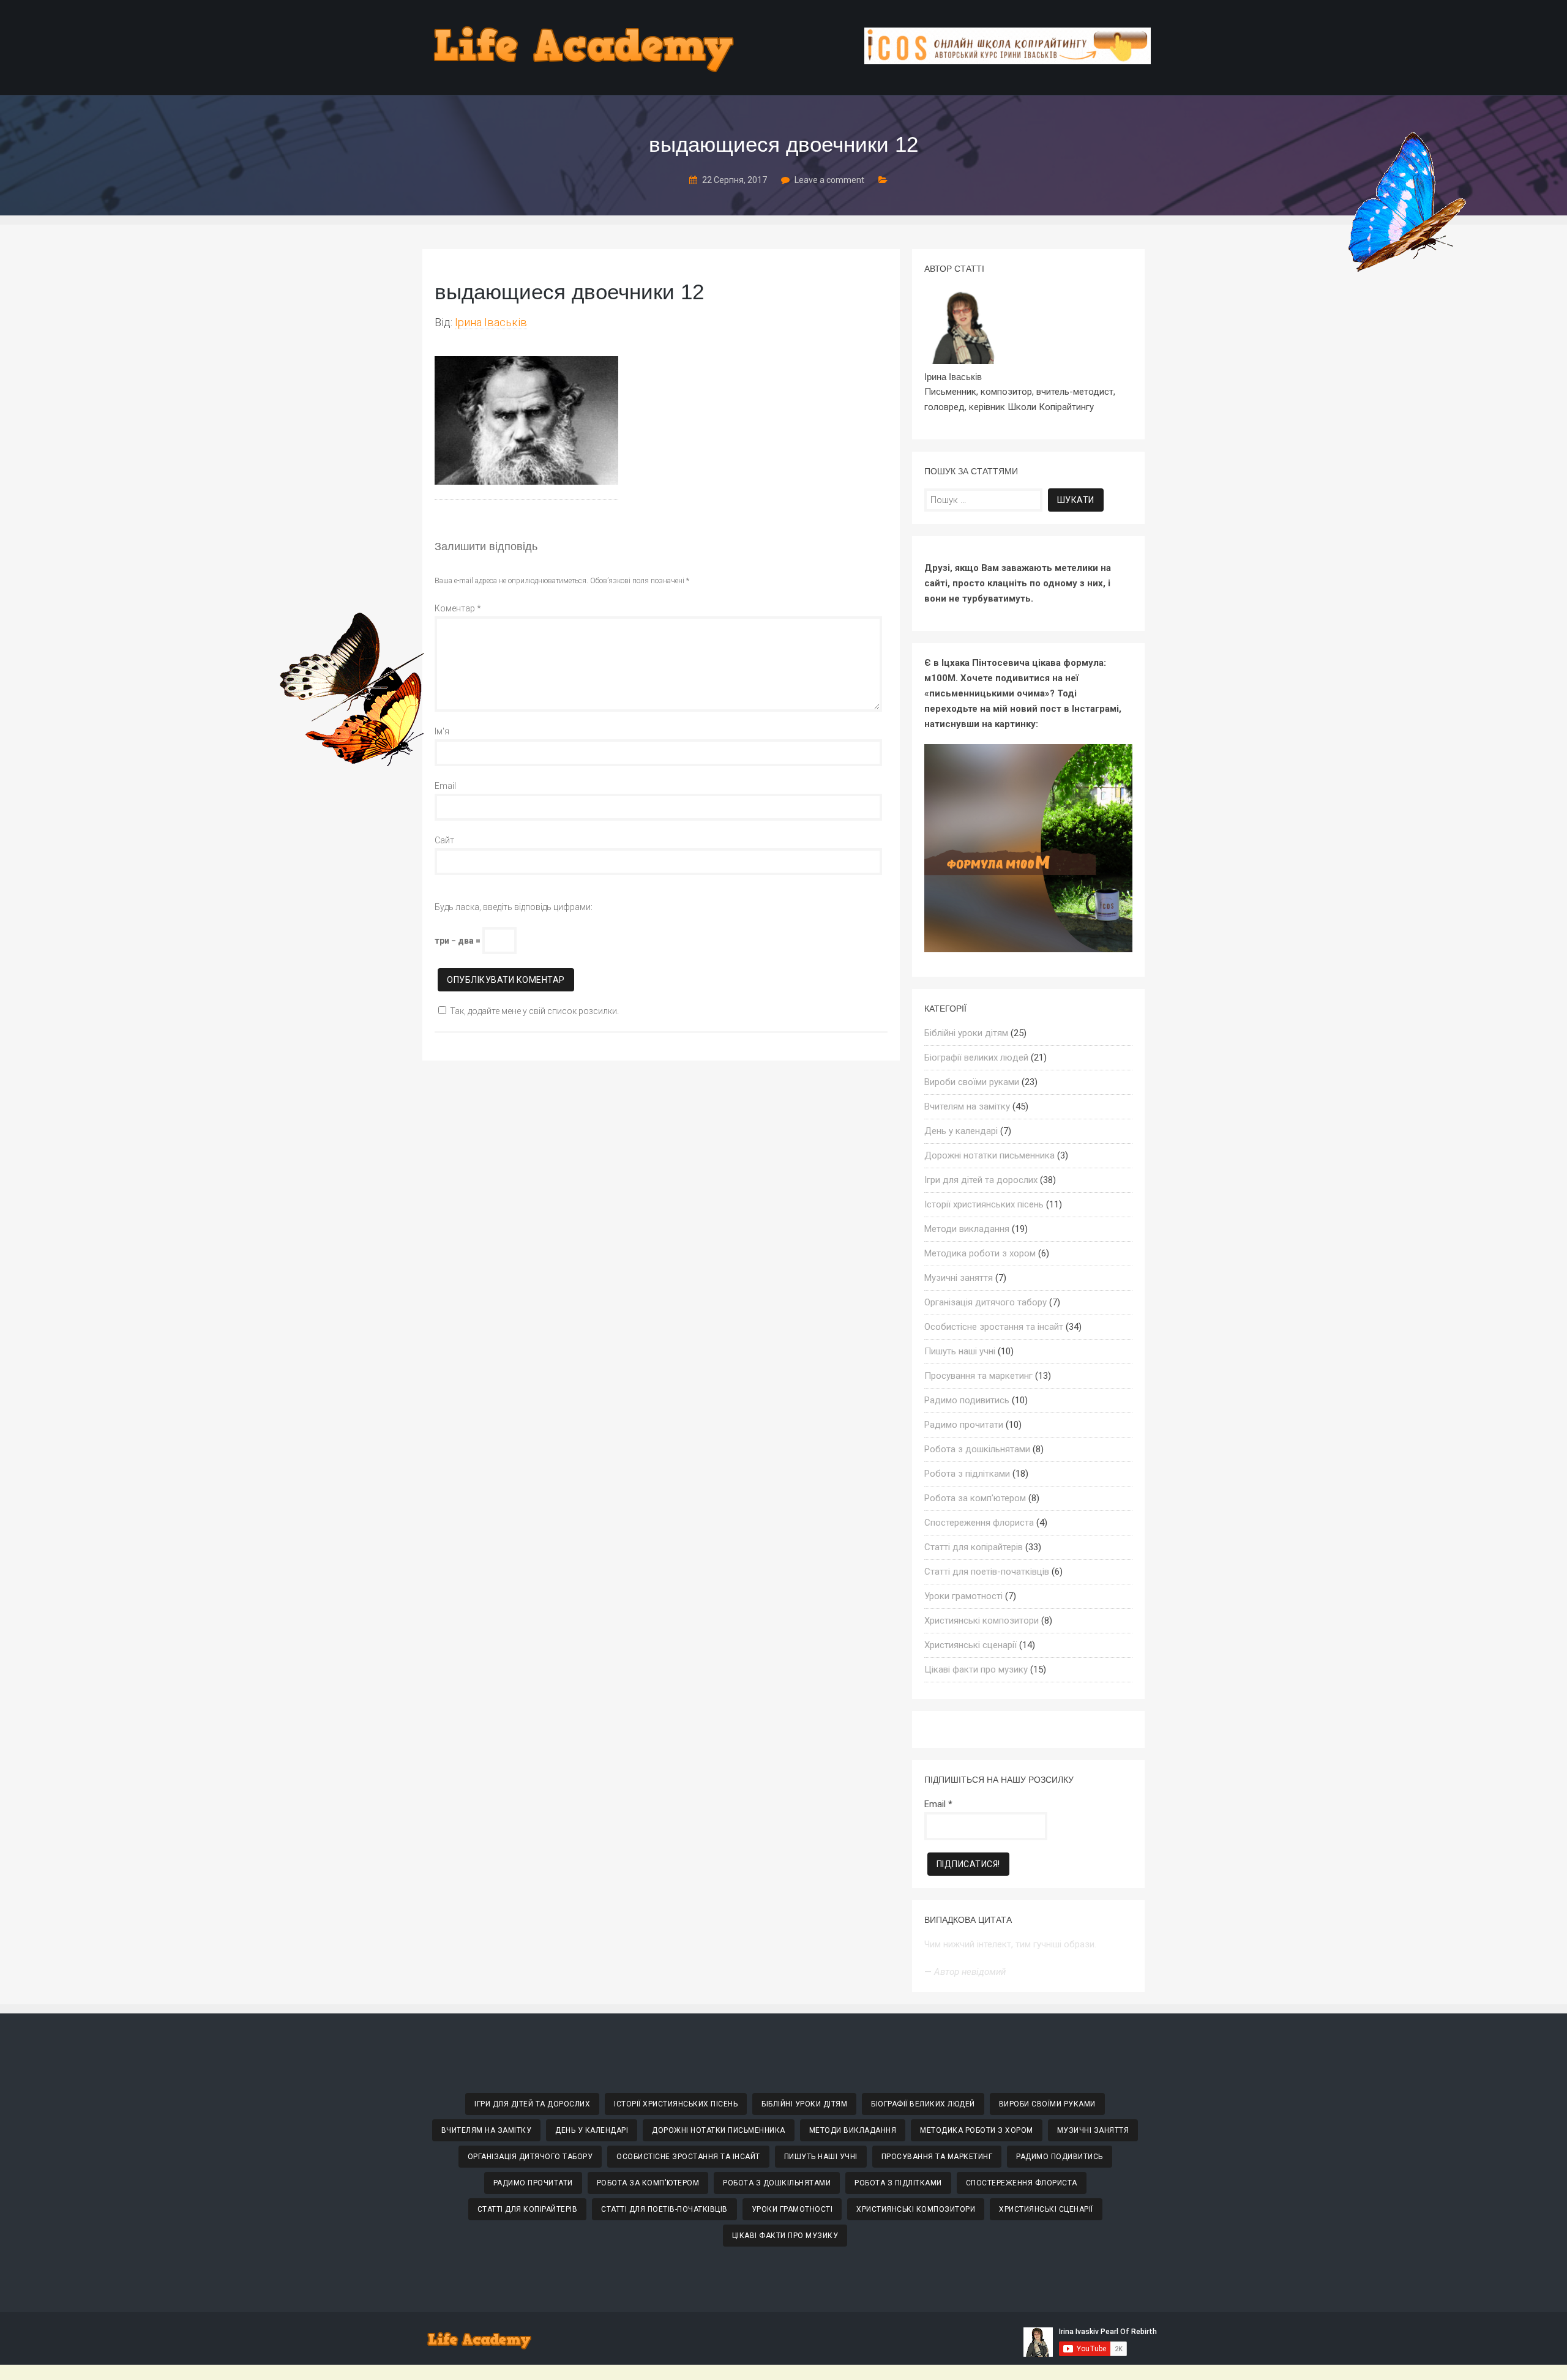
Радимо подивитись (967, 1400)
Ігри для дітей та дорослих (981, 1180)
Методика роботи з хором (980, 1253)
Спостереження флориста (979, 1523)
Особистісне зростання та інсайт (994, 1327)
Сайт (444, 840)
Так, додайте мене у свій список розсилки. (534, 1011)
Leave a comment (829, 180)
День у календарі (961, 1131)
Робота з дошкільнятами (977, 1449)
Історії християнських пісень (984, 1204)
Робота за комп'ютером (975, 1498)
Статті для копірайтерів (974, 1547)
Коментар (458, 608)
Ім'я (442, 731)
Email (445, 786)
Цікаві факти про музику (976, 1669)
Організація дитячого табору (985, 1302)
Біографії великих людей (976, 1058)
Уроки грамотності (963, 1596)
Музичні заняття (959, 1278)
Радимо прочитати (964, 1425)
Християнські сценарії (970, 1645)
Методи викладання (967, 1229)
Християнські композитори (982, 1621)
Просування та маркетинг (978, 1376)
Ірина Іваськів (491, 322)
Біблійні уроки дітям (966, 1033)
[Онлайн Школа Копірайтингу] (1008, 61)
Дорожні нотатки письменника (989, 1155)
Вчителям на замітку (967, 1106)
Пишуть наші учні (960, 1351)
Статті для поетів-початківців (987, 1572)
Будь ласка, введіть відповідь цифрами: (514, 907)
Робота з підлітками (967, 1474)
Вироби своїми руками (972, 1082)
